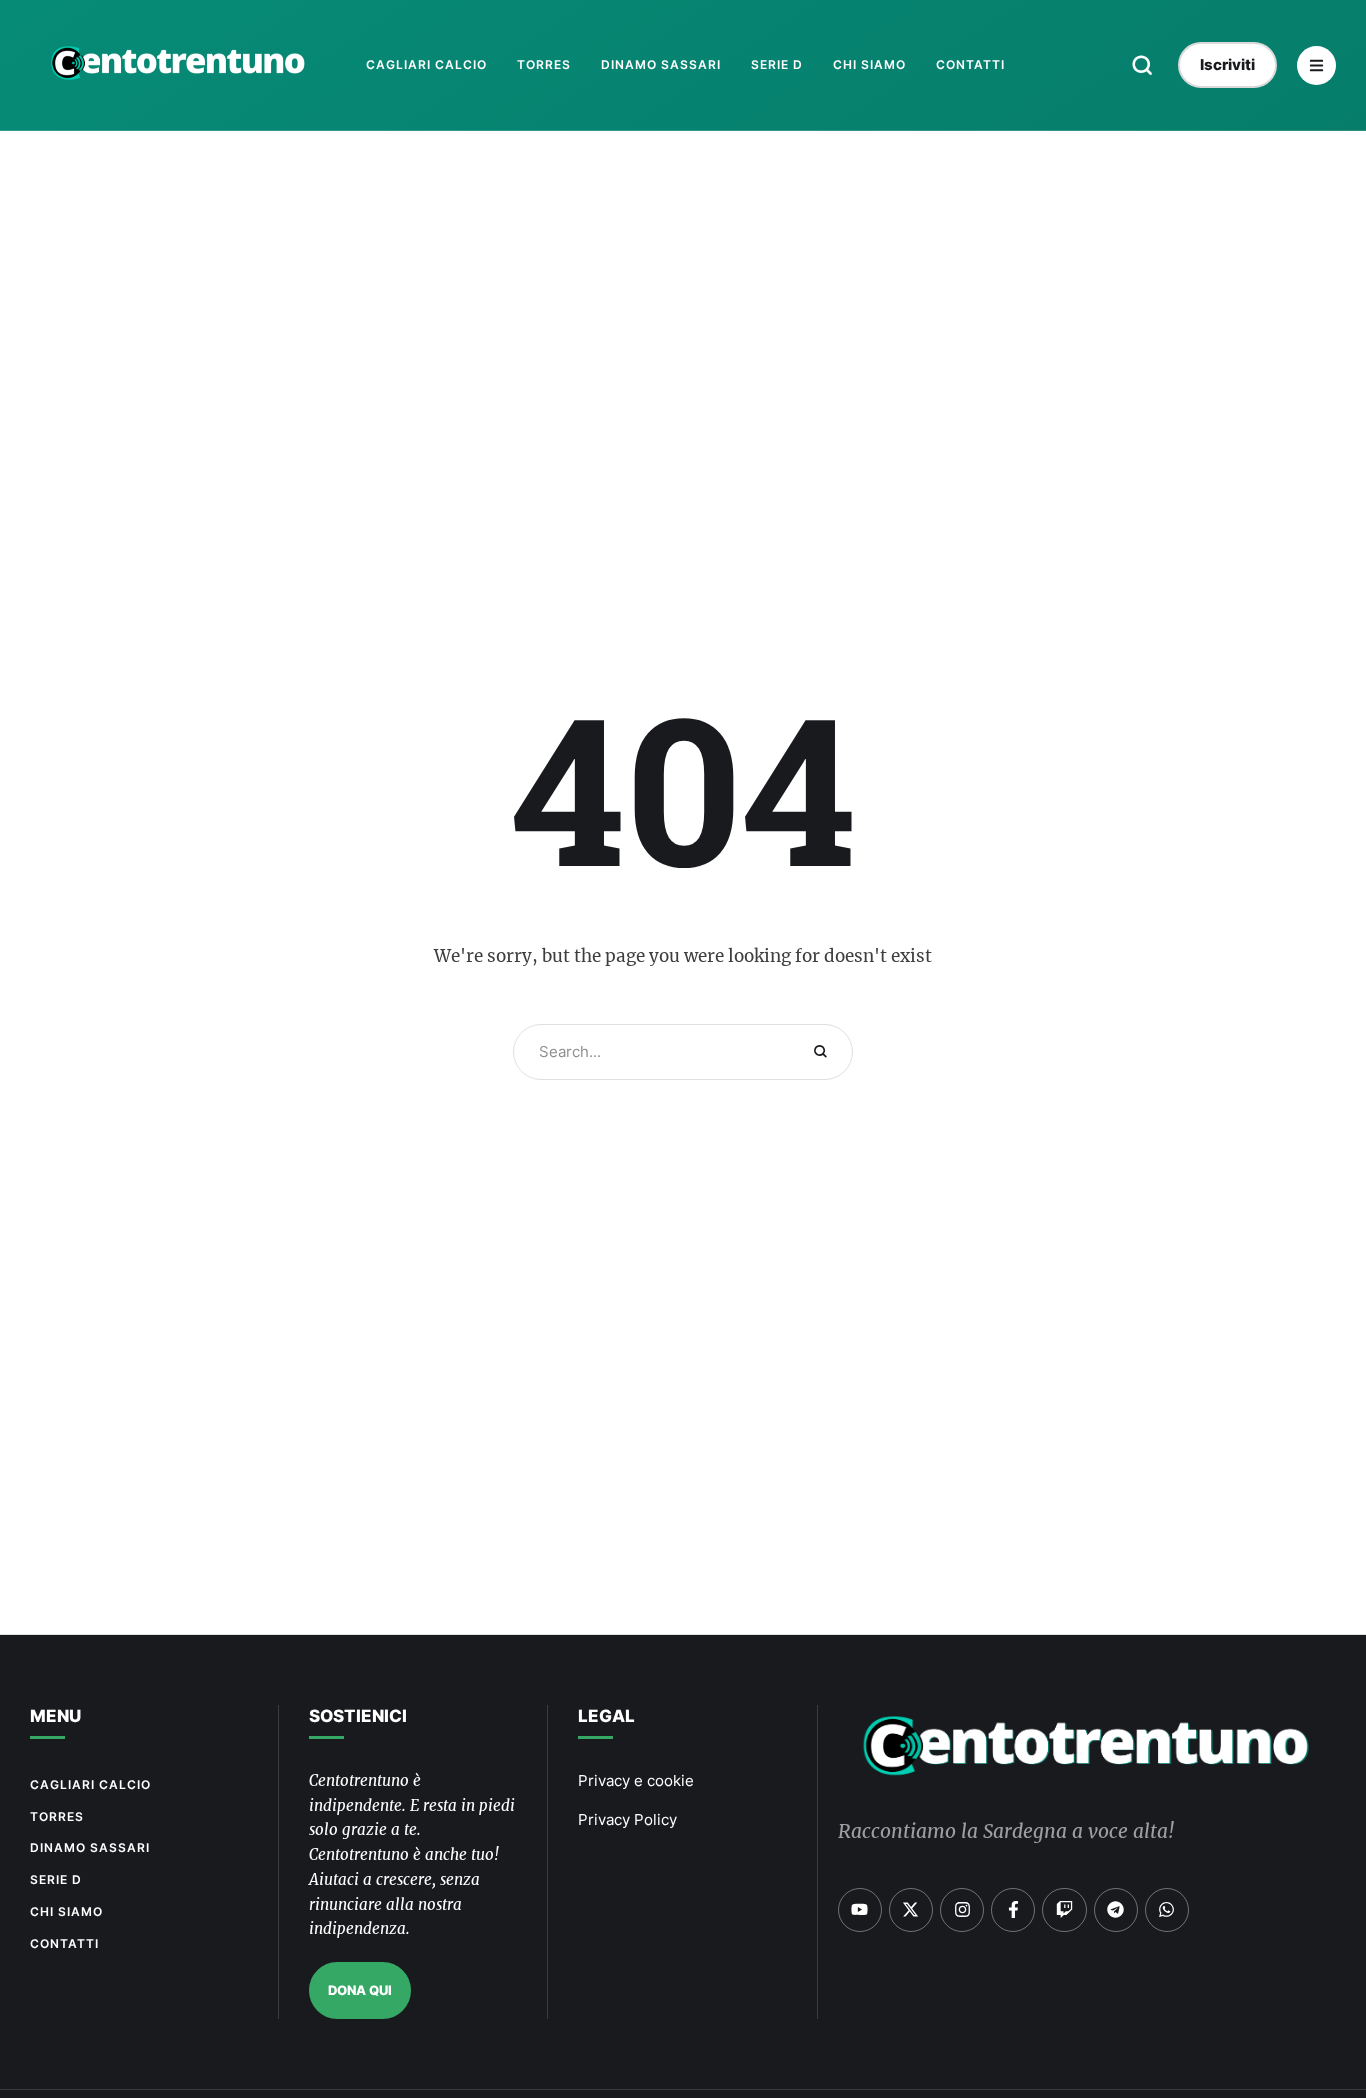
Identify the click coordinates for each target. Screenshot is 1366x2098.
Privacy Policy (627, 1819)
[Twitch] (1064, 1910)
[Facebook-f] (1013, 1910)
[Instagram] (962, 1910)
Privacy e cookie (636, 1780)
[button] (1142, 65)
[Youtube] (860, 1910)
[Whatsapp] (1167, 1910)
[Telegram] (1116, 1910)
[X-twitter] (911, 1910)
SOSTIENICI (358, 1716)
